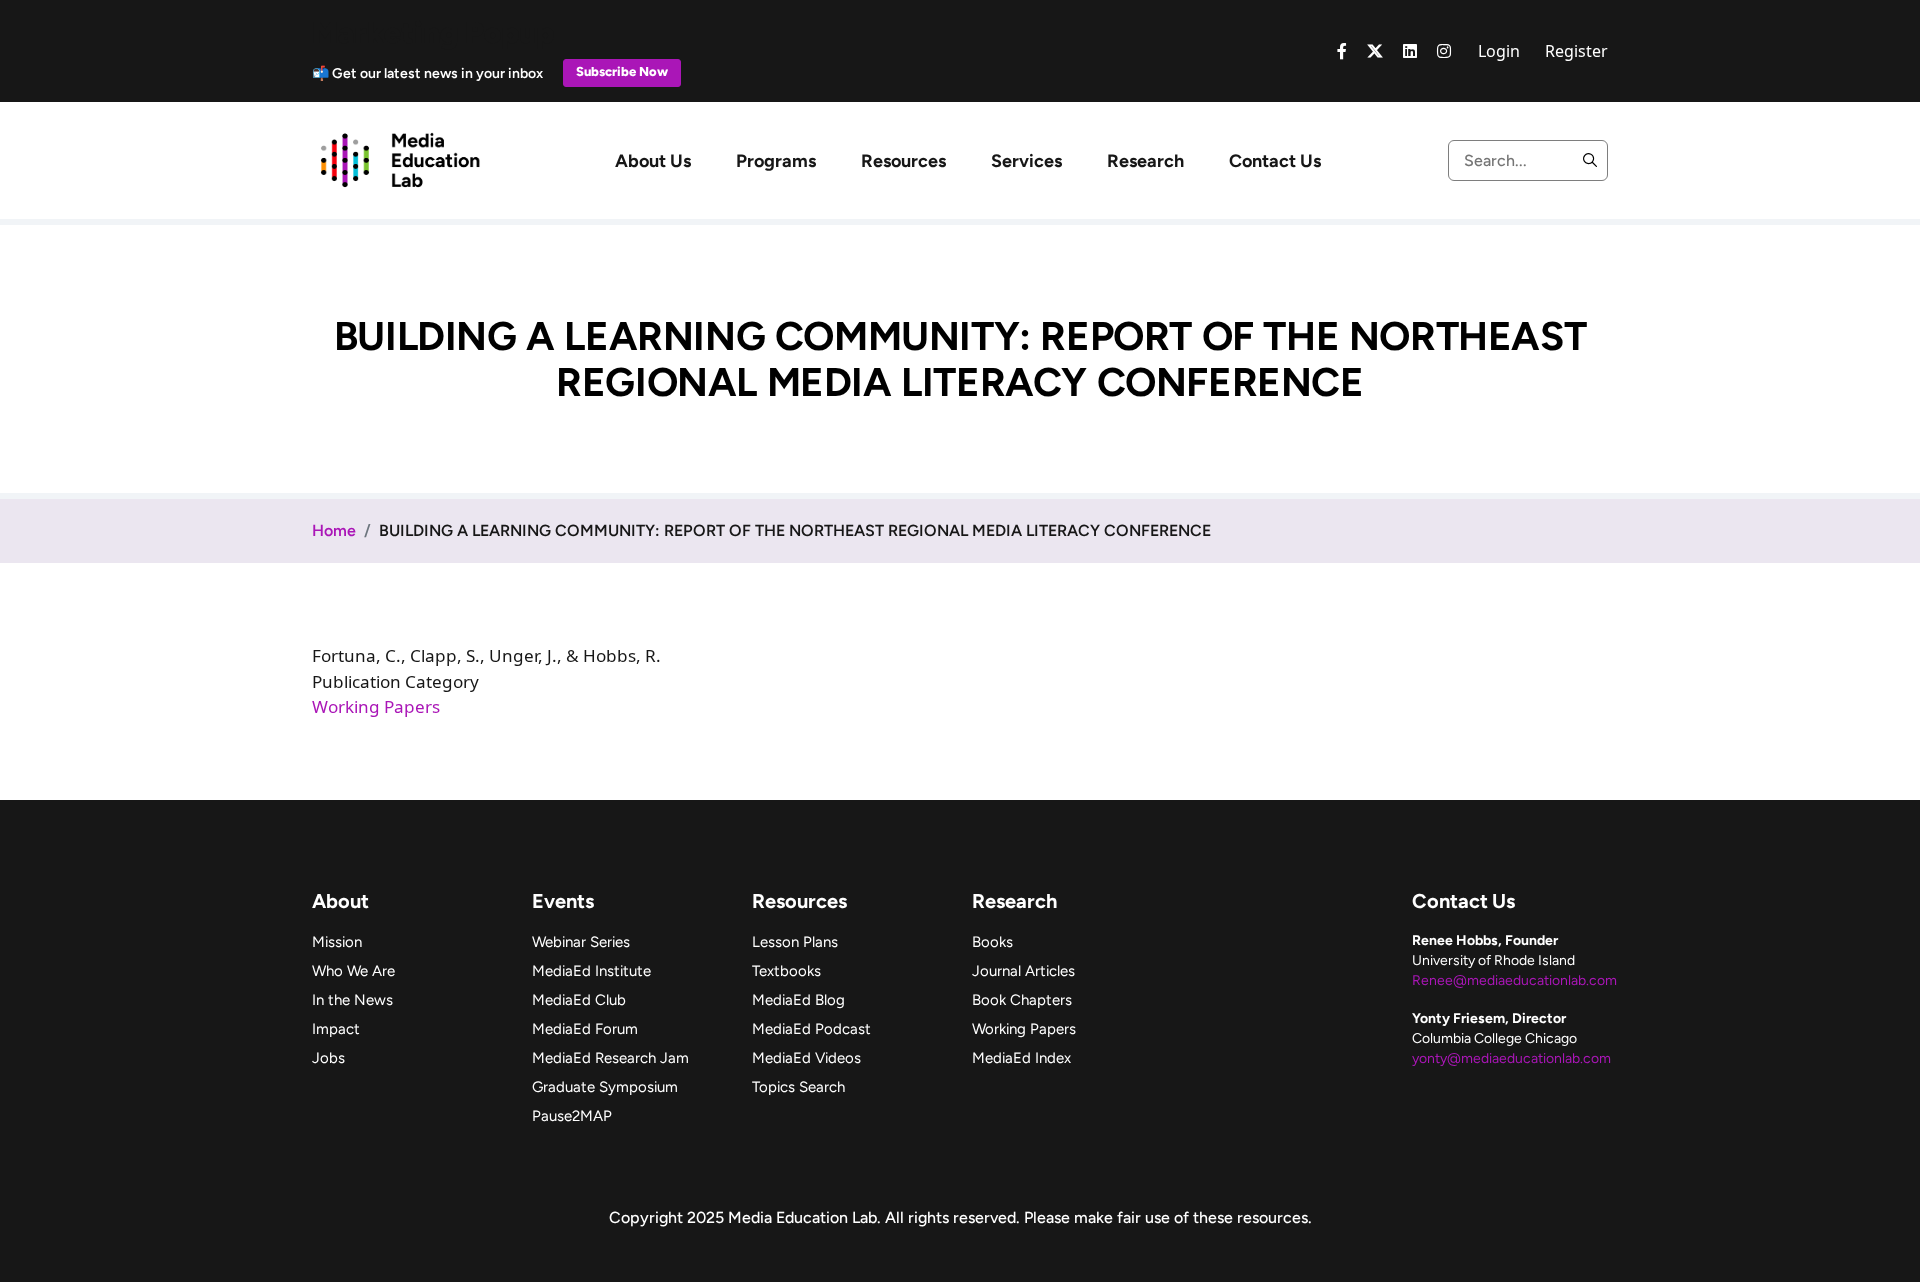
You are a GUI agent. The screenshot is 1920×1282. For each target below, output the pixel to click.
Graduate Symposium (605, 1087)
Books (992, 942)
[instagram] (1444, 51)
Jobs (328, 1058)
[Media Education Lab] (399, 159)
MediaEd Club (579, 1000)
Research (1145, 161)
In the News (352, 1000)
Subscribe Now (622, 71)
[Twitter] (1375, 51)
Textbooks (786, 971)
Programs (776, 161)
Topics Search (798, 1087)
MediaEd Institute (591, 971)
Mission (337, 942)
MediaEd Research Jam (610, 1058)
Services (1026, 161)
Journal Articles (1023, 971)
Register (1576, 51)
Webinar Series (581, 942)
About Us (653, 161)
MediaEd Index (1021, 1058)
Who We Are (353, 971)
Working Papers (376, 706)
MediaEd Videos (806, 1058)
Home (334, 530)
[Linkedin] (1410, 51)
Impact (336, 1029)
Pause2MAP (572, 1116)
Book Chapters (1022, 1000)
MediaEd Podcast (811, 1029)
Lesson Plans (795, 942)
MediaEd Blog (798, 1000)
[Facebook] (1342, 51)
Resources (903, 161)
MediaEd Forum (585, 1029)
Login (1499, 51)
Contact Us (1275, 161)
